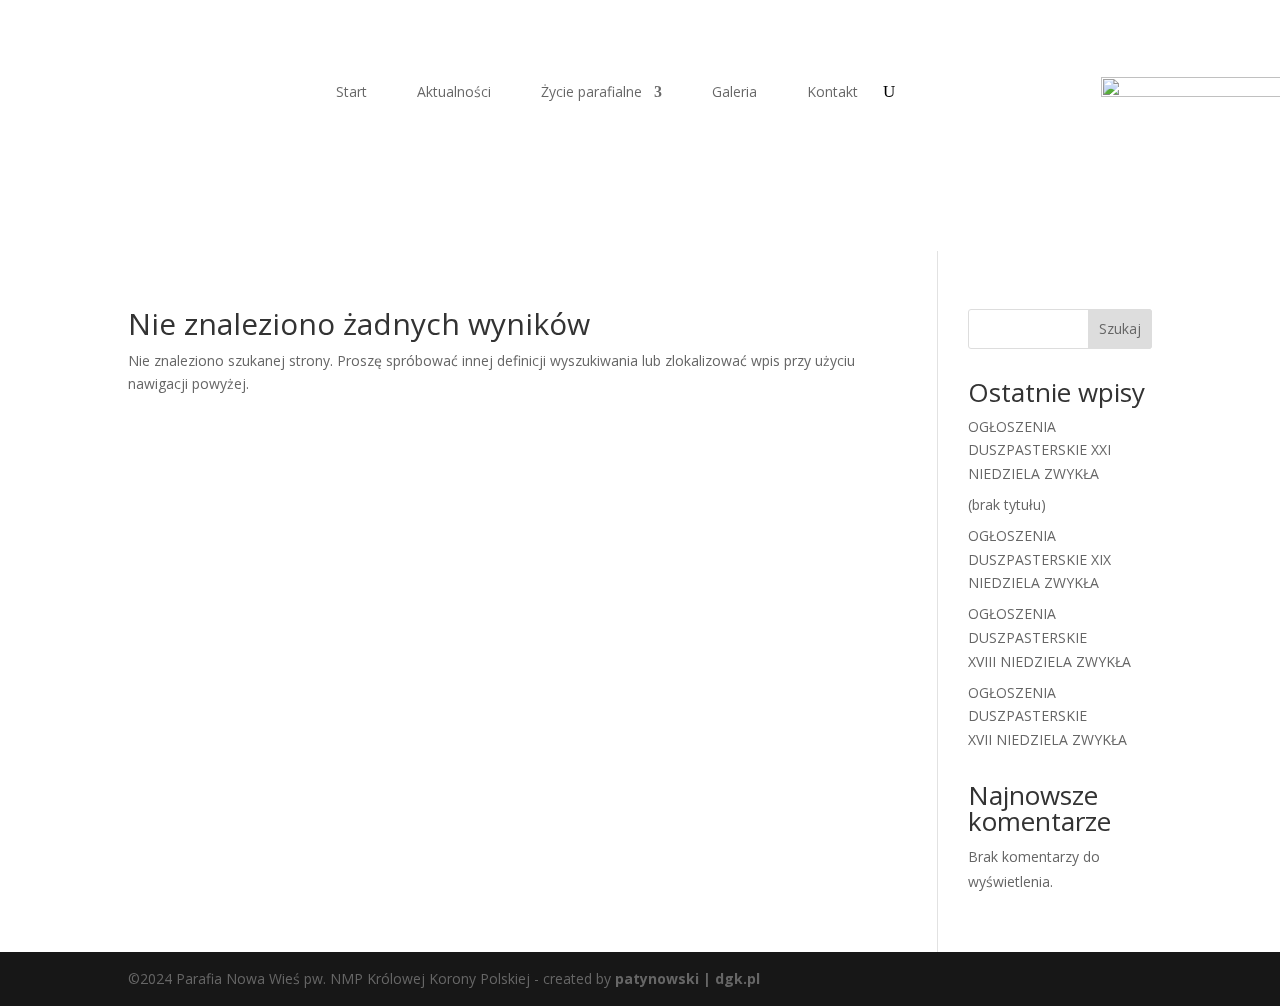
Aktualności (454, 93)
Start (351, 93)
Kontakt (832, 93)
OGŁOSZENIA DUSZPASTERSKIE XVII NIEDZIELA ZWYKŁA (1047, 716)
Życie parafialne (591, 93)
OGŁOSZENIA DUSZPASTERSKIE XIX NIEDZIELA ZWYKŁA (1039, 559)
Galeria (734, 93)
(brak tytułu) (1007, 504)
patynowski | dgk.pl (687, 978)
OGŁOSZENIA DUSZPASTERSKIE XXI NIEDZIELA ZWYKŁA (1039, 450)
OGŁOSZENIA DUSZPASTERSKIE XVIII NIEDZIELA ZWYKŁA (1049, 637)
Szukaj (1120, 328)
